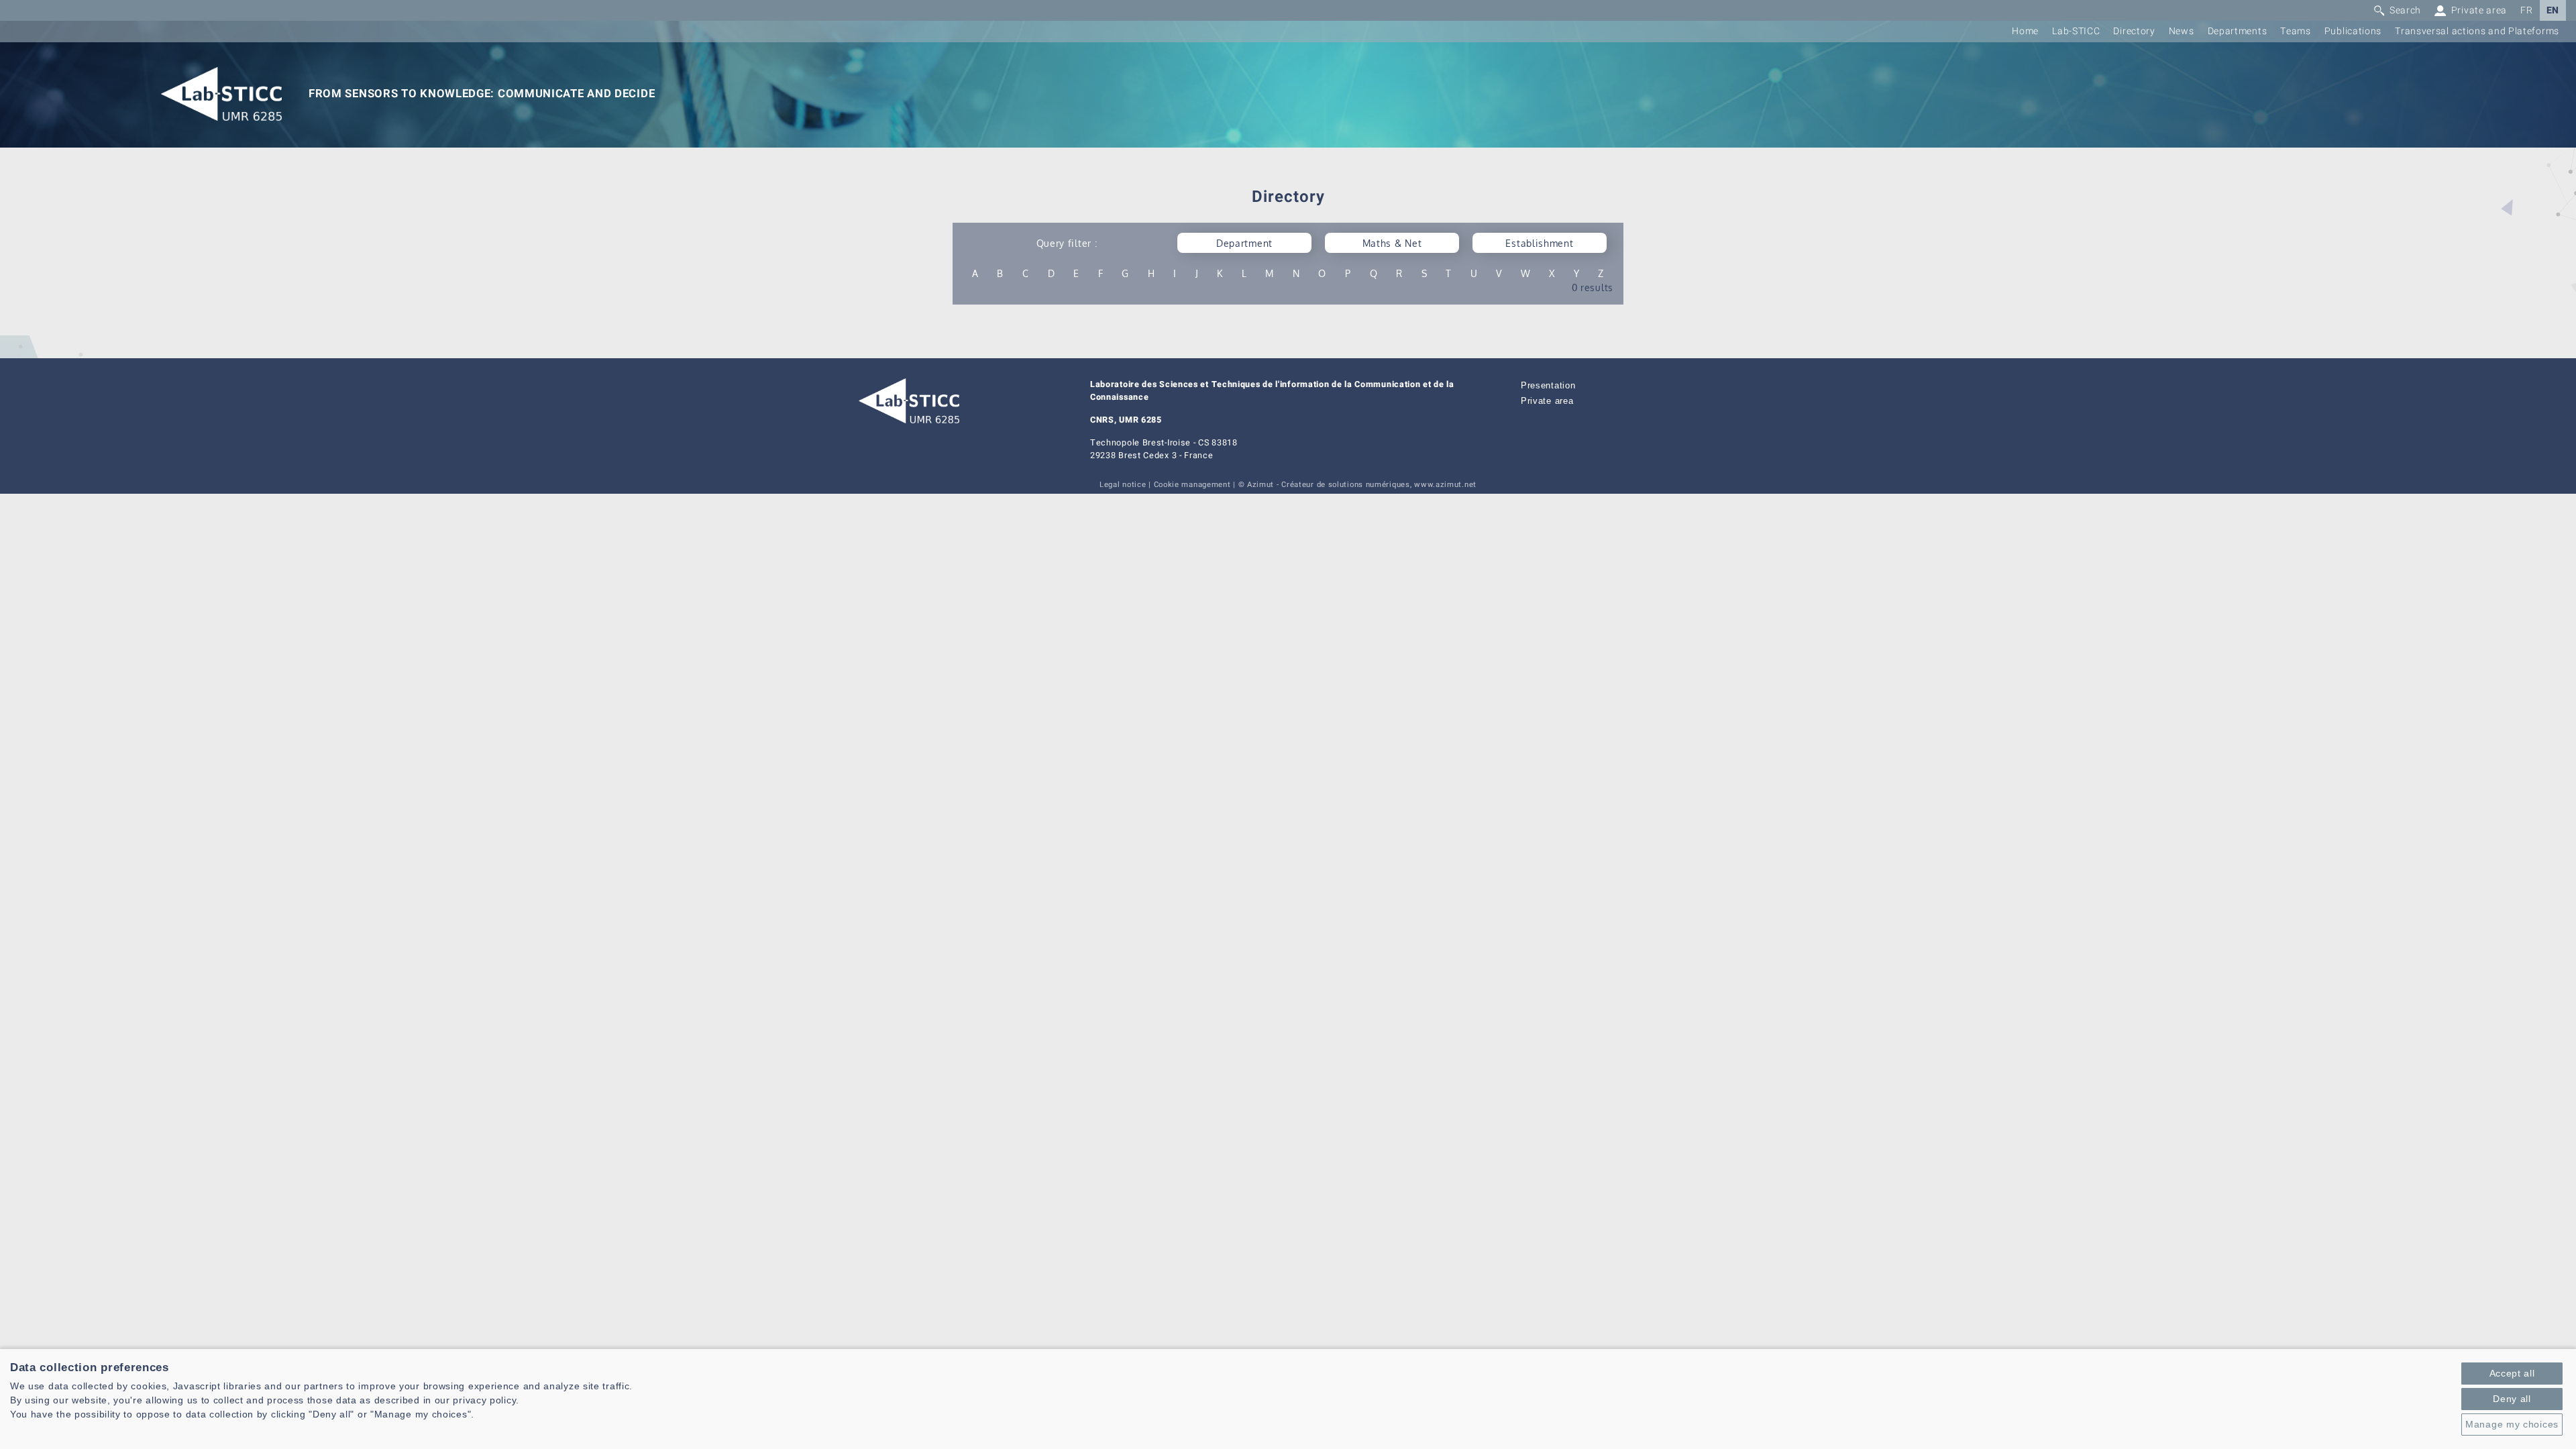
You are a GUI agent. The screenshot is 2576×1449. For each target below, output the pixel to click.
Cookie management (1192, 485)
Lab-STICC (2076, 31)
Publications (2353, 31)
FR (2526, 10)
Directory (2134, 31)
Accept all (2512, 1373)
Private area (1547, 401)
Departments (2238, 31)
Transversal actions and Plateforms (2477, 31)
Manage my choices (2512, 1424)
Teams (2296, 31)
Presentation (1548, 386)
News (2182, 31)
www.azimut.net (1445, 485)
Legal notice (1123, 485)
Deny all (2512, 1399)
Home (2025, 31)
